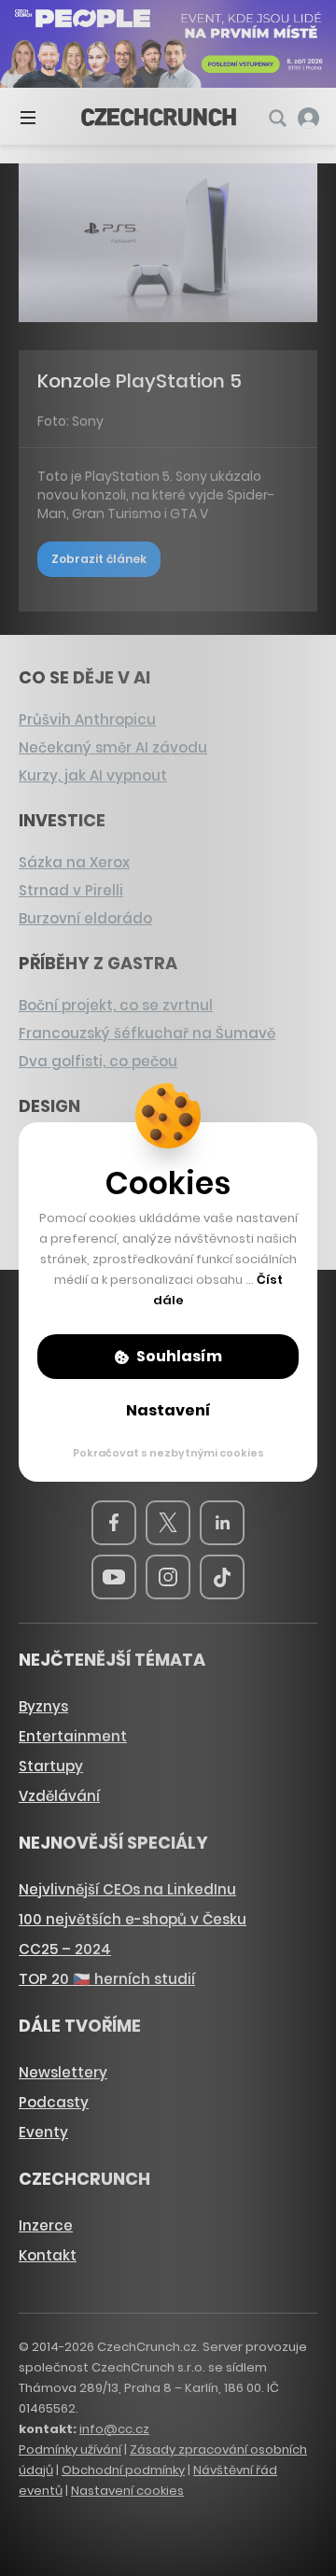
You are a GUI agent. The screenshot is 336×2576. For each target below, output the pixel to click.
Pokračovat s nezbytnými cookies (168, 1453)
